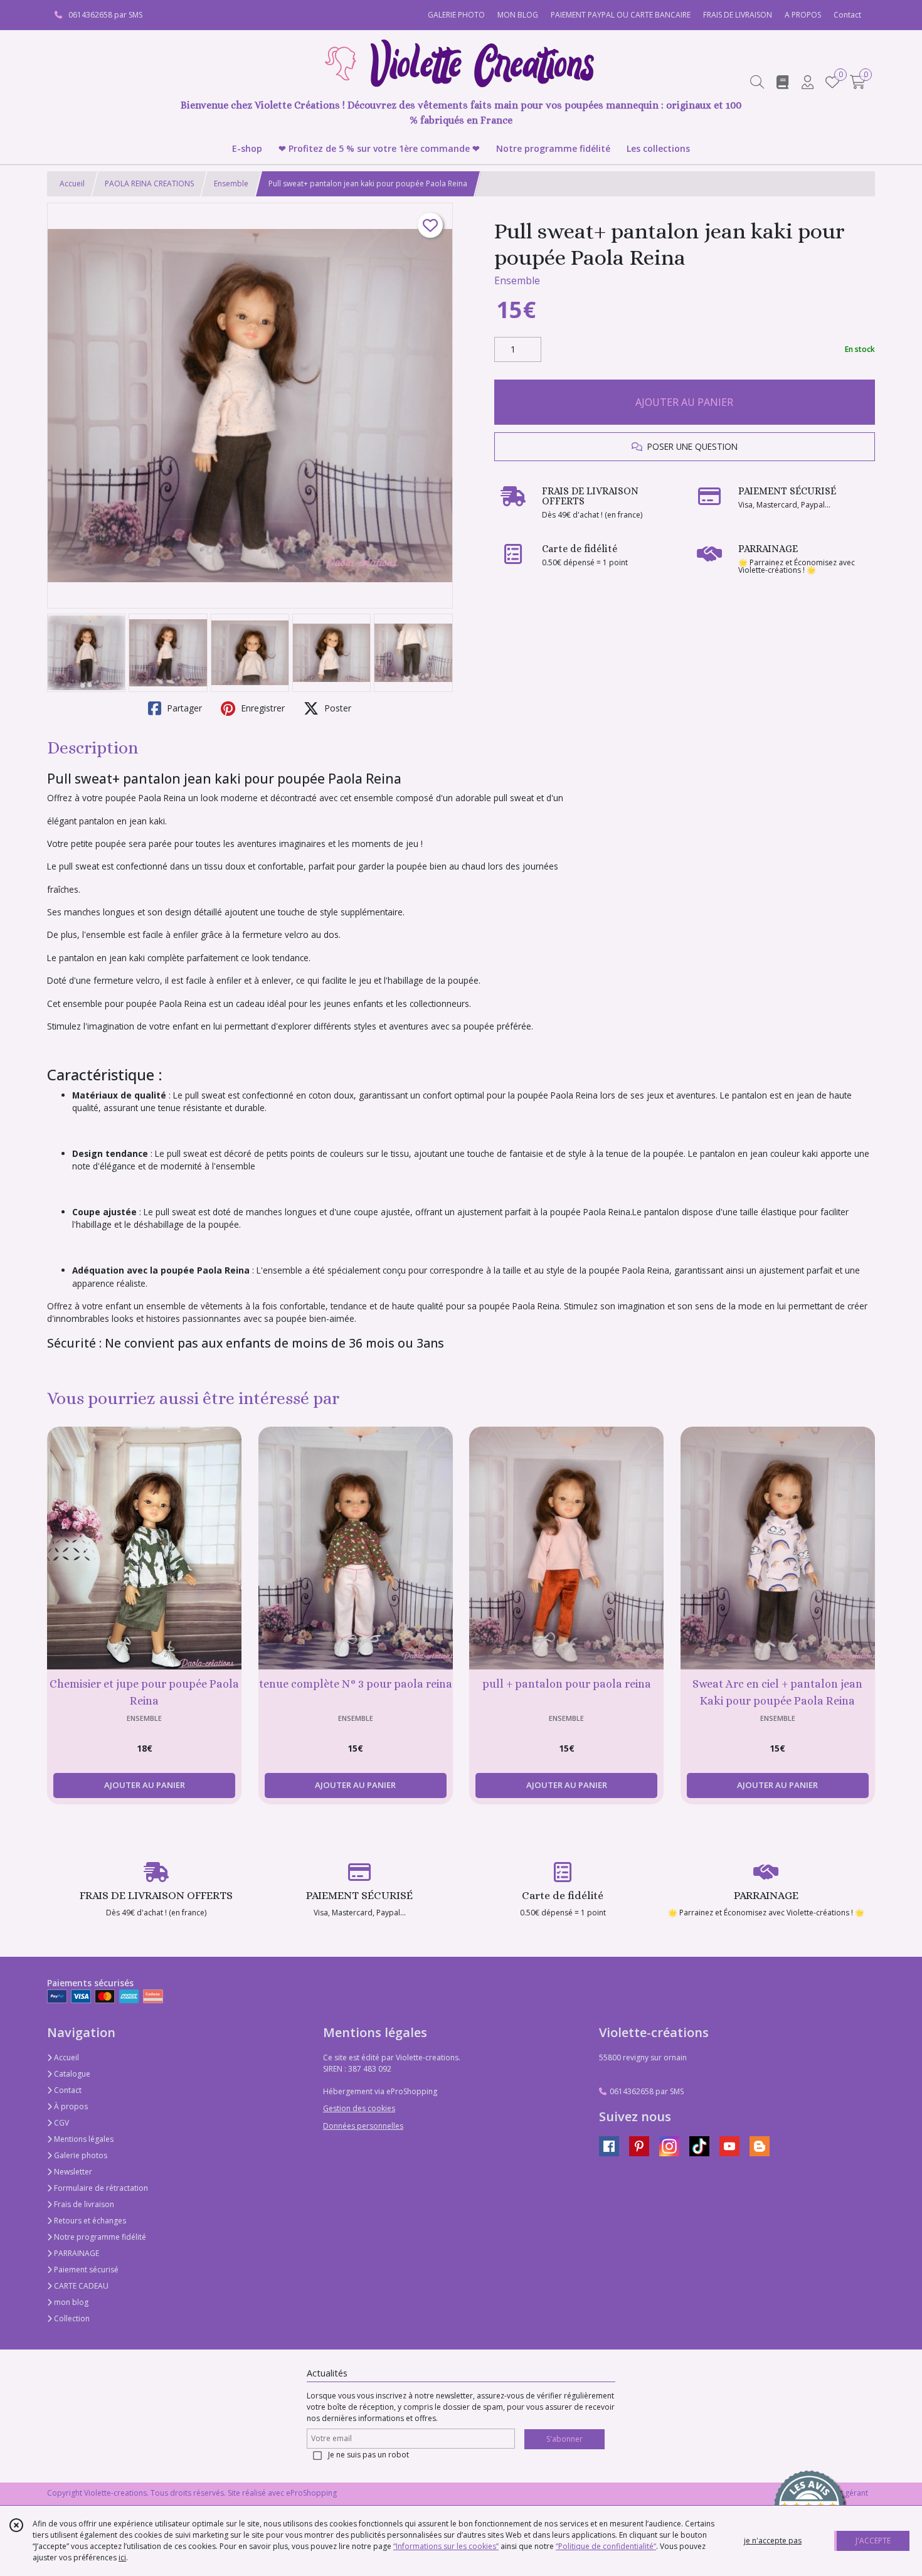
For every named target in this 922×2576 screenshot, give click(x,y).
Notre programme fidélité (99, 2237)
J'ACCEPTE (873, 2541)
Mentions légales (83, 2139)
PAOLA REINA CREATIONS (149, 184)
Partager (183, 708)
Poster (336, 708)
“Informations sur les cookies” (446, 2546)
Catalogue (71, 2074)
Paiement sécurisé (85, 2270)
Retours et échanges (89, 2221)
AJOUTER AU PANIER (684, 402)
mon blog (70, 2302)
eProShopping (311, 2493)
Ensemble (231, 184)
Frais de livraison (83, 2204)
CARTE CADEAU (80, 2286)
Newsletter (72, 2172)
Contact (847, 15)
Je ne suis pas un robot (368, 2455)
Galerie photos (80, 2155)
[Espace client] (807, 82)
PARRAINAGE (76, 2253)
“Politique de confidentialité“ (606, 2546)
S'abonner (564, 2439)
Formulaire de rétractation (100, 2188)
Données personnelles (363, 2126)
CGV (61, 2123)
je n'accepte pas (773, 2541)
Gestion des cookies (359, 2108)
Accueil (72, 184)
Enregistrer (262, 708)
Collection (71, 2318)
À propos (70, 2106)
